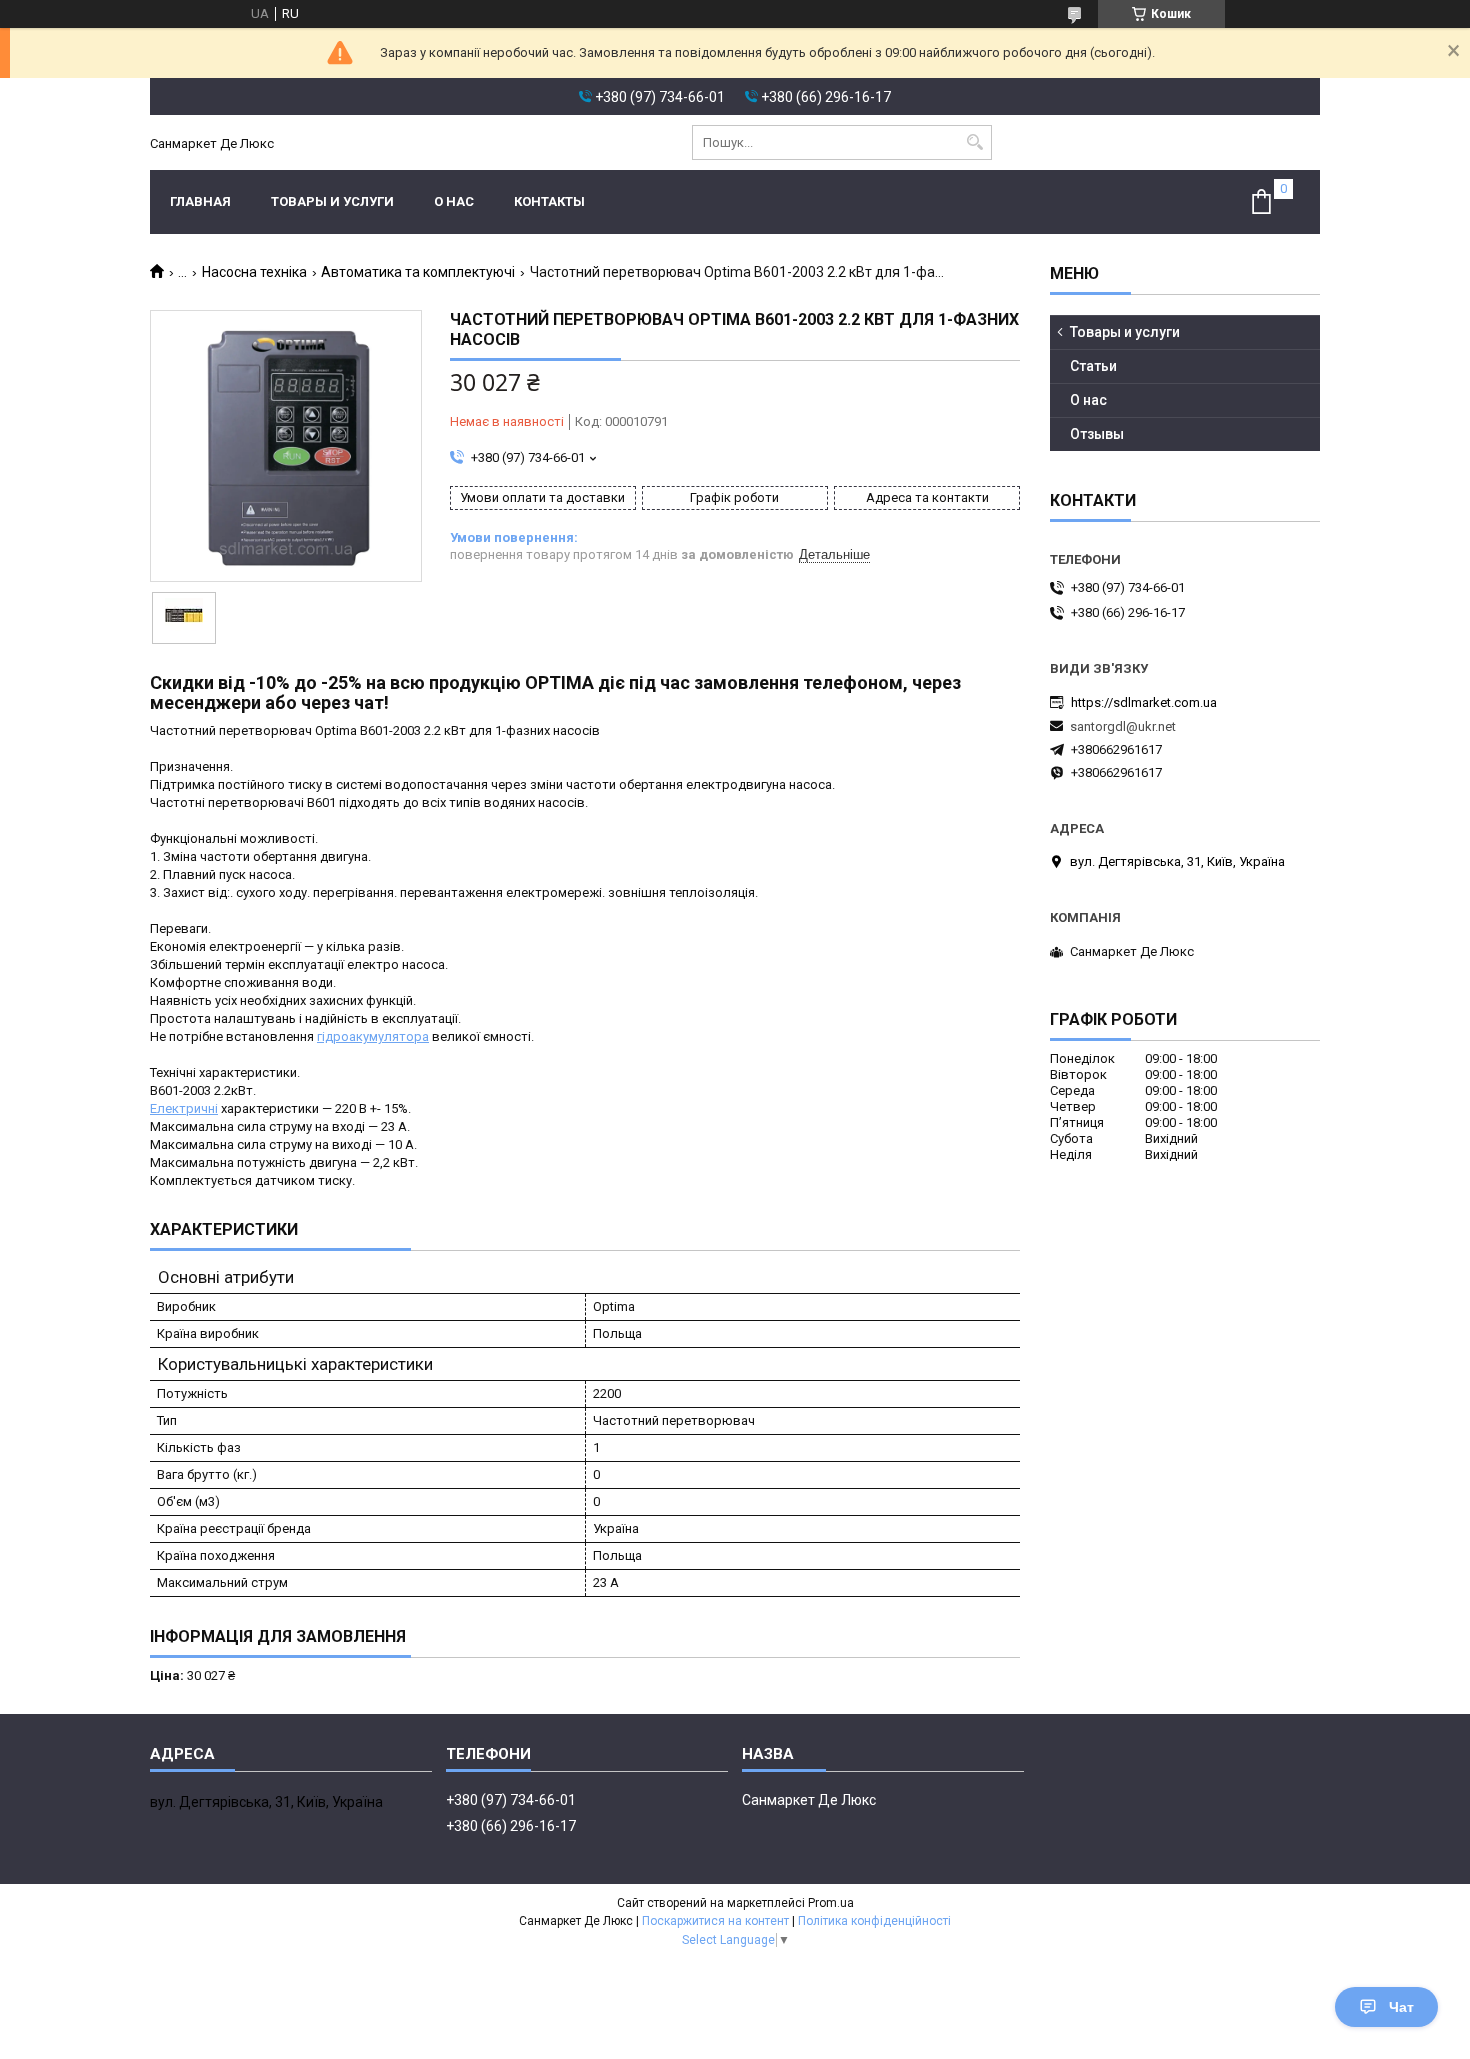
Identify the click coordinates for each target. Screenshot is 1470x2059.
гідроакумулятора (373, 1036)
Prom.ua (831, 1903)
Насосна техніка (254, 272)
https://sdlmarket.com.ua (1144, 702)
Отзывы (1097, 434)
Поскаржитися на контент (715, 1921)
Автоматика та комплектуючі (418, 272)
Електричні (184, 1108)
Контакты (549, 201)
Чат (1401, 2007)
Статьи (1093, 366)
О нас (454, 201)
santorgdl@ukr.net (1123, 726)
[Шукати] (974, 142)
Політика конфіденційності (874, 1921)
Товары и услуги (332, 201)
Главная (200, 201)
